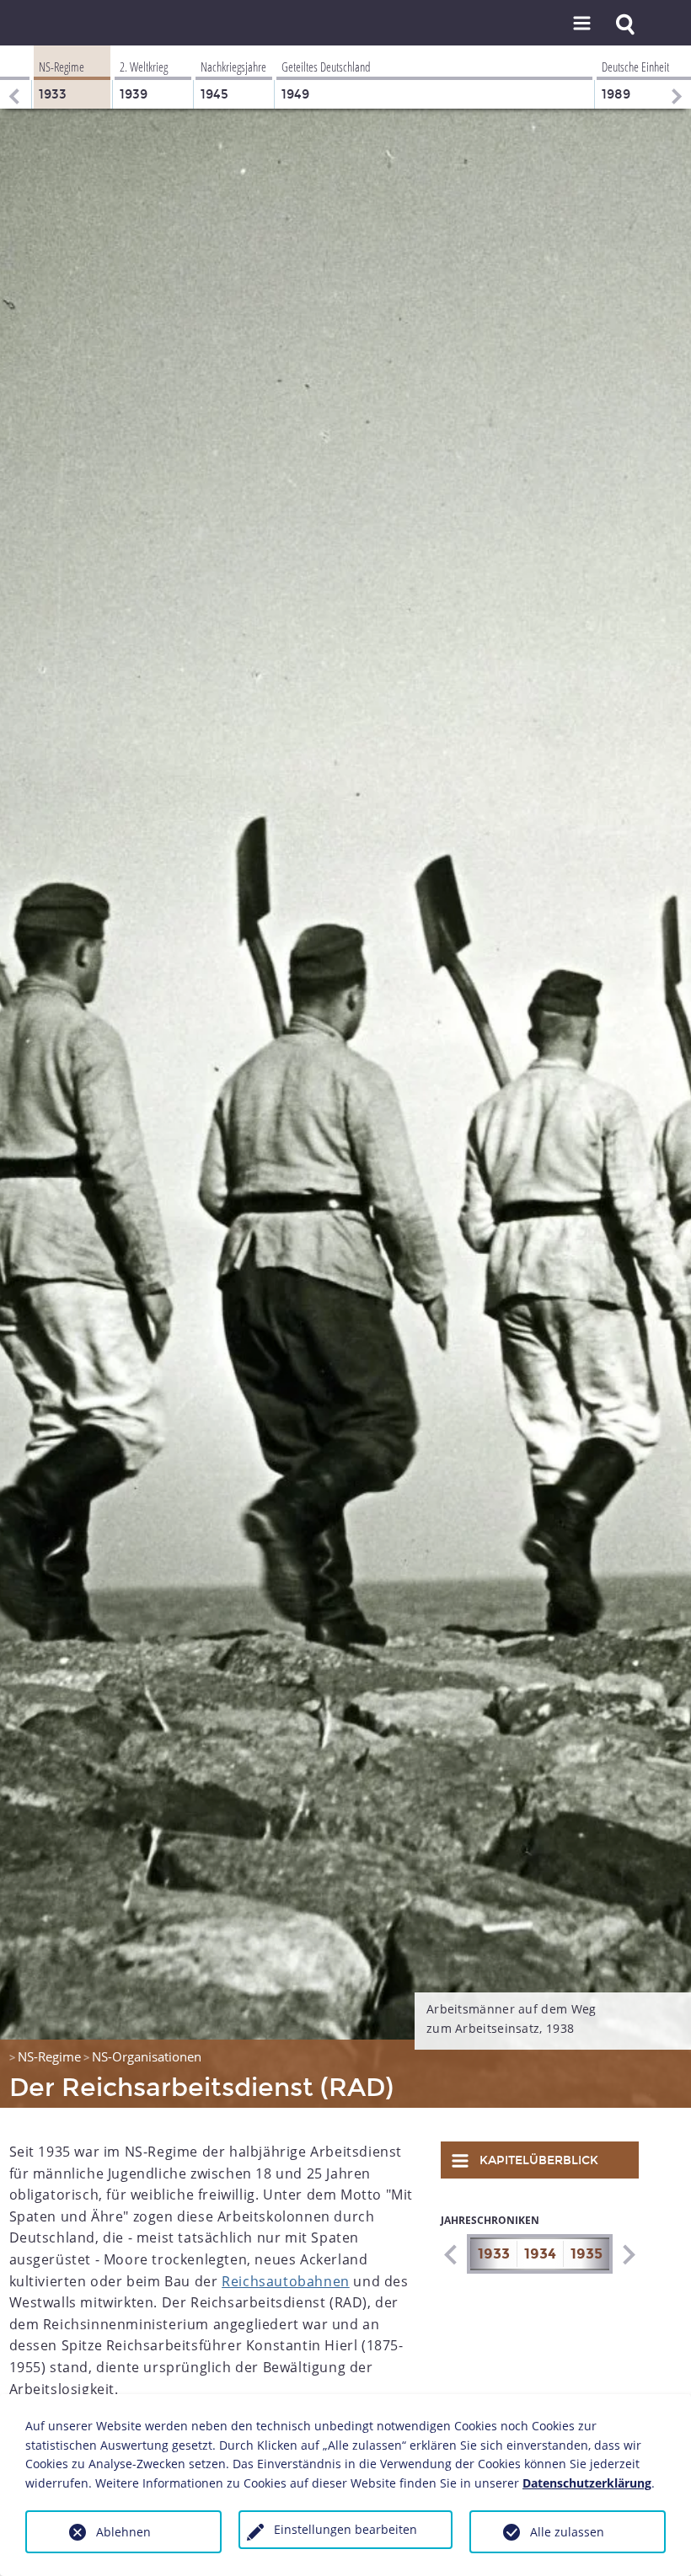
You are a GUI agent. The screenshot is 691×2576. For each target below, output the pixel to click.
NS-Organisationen (147, 2056)
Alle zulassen (567, 2532)
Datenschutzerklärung (587, 2483)
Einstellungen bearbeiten (345, 2529)
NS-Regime (49, 2056)
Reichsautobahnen (286, 2281)
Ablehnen (123, 2532)
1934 (540, 2254)
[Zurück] (13, 77)
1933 (494, 2254)
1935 (587, 2254)
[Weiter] (678, 77)
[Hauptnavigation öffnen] (582, 24)
